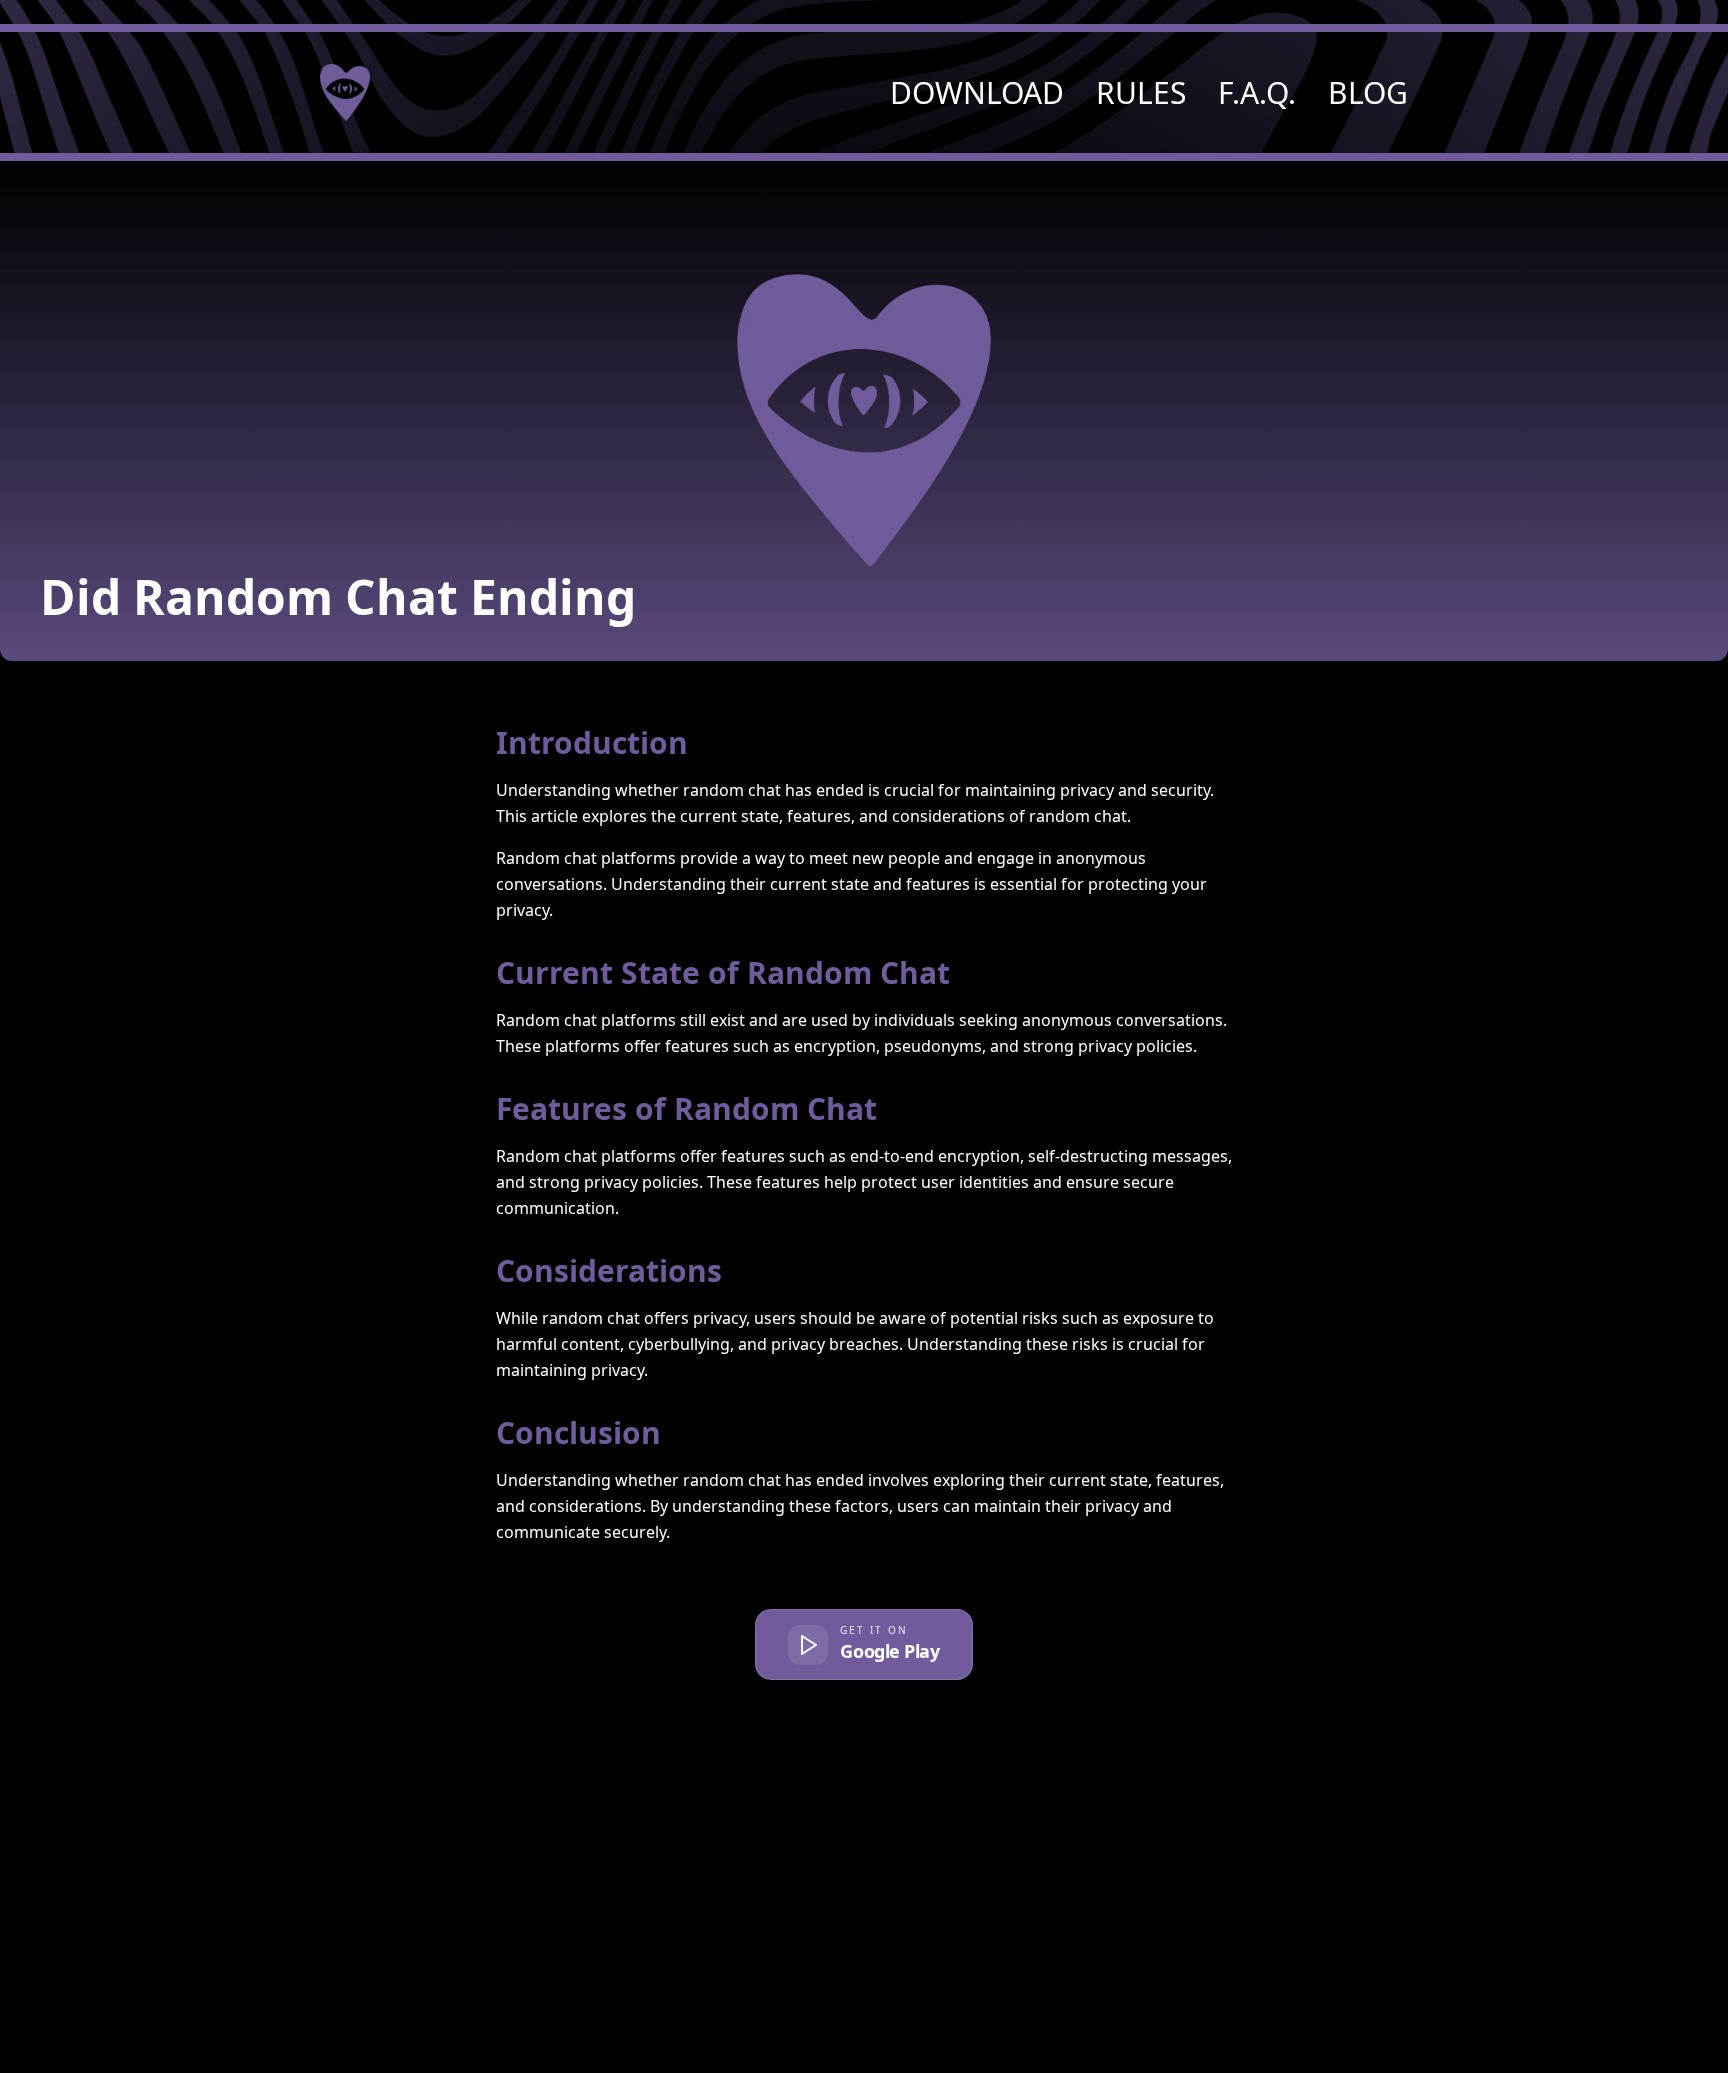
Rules (1141, 93)
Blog (1368, 93)
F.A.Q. (1257, 93)
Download (977, 93)
